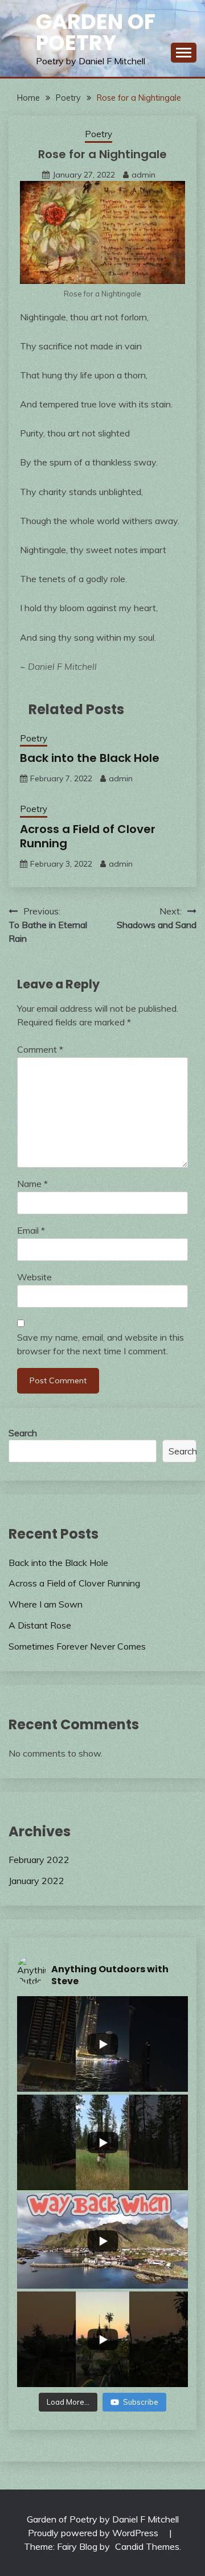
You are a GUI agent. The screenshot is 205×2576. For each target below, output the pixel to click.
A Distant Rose (40, 1625)
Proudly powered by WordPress (94, 2533)
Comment (40, 1049)
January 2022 (36, 1881)
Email (31, 1230)
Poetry (99, 134)
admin (143, 175)
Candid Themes (147, 2546)
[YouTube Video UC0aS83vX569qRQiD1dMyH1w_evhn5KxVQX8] (102, 2142)
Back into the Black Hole (90, 758)
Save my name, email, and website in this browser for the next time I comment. (101, 1344)
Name (32, 1184)
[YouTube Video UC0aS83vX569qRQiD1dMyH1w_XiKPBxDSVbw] (102, 2044)
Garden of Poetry (96, 32)
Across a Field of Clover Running (88, 836)
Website (34, 1277)
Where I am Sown (46, 1604)
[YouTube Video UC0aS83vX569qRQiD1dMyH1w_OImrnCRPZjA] (102, 2241)
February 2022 (39, 1860)
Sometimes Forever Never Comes (77, 1646)
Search (23, 1433)
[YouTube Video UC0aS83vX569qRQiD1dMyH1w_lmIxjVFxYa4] (102, 2339)
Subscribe (141, 2402)
